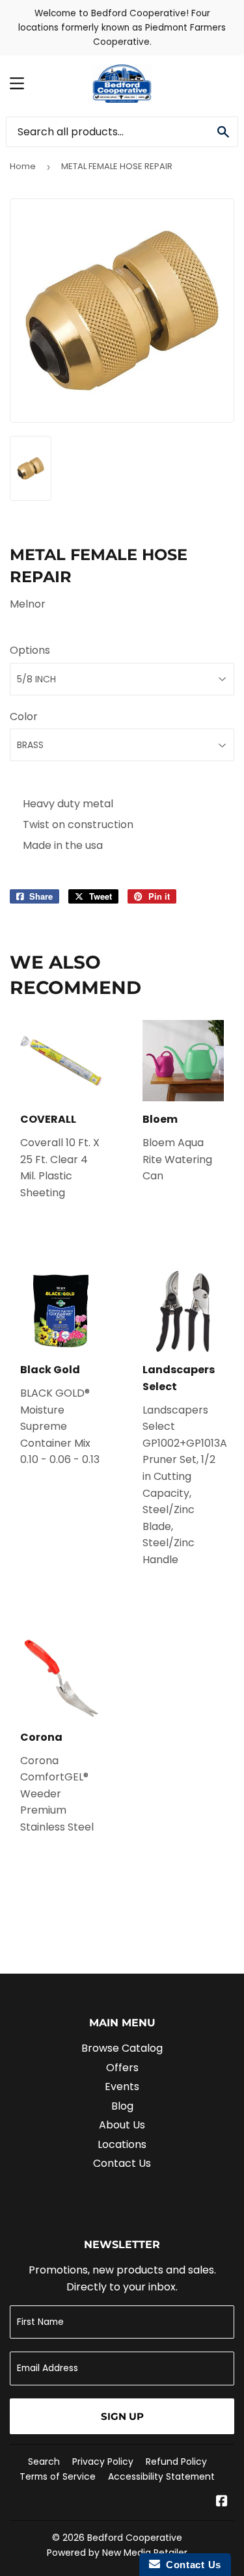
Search (44, 2462)
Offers (122, 2068)
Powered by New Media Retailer (117, 2553)
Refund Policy (176, 2462)
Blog (122, 2106)
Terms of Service (58, 2476)
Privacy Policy (103, 2462)
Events (122, 2086)
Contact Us (122, 2163)
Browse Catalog (122, 2048)
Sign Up (122, 2416)
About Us (122, 2125)
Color (24, 717)
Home (23, 166)
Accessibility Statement (161, 2476)
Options (30, 650)
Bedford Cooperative (135, 2538)
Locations (122, 2144)
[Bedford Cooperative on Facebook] (222, 2502)
